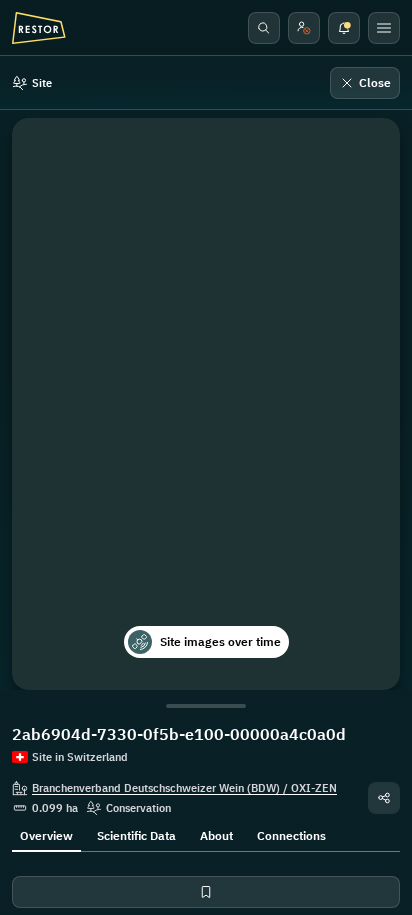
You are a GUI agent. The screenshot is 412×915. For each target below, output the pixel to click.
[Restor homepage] (39, 28)
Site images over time (220, 641)
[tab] (46, 834)
